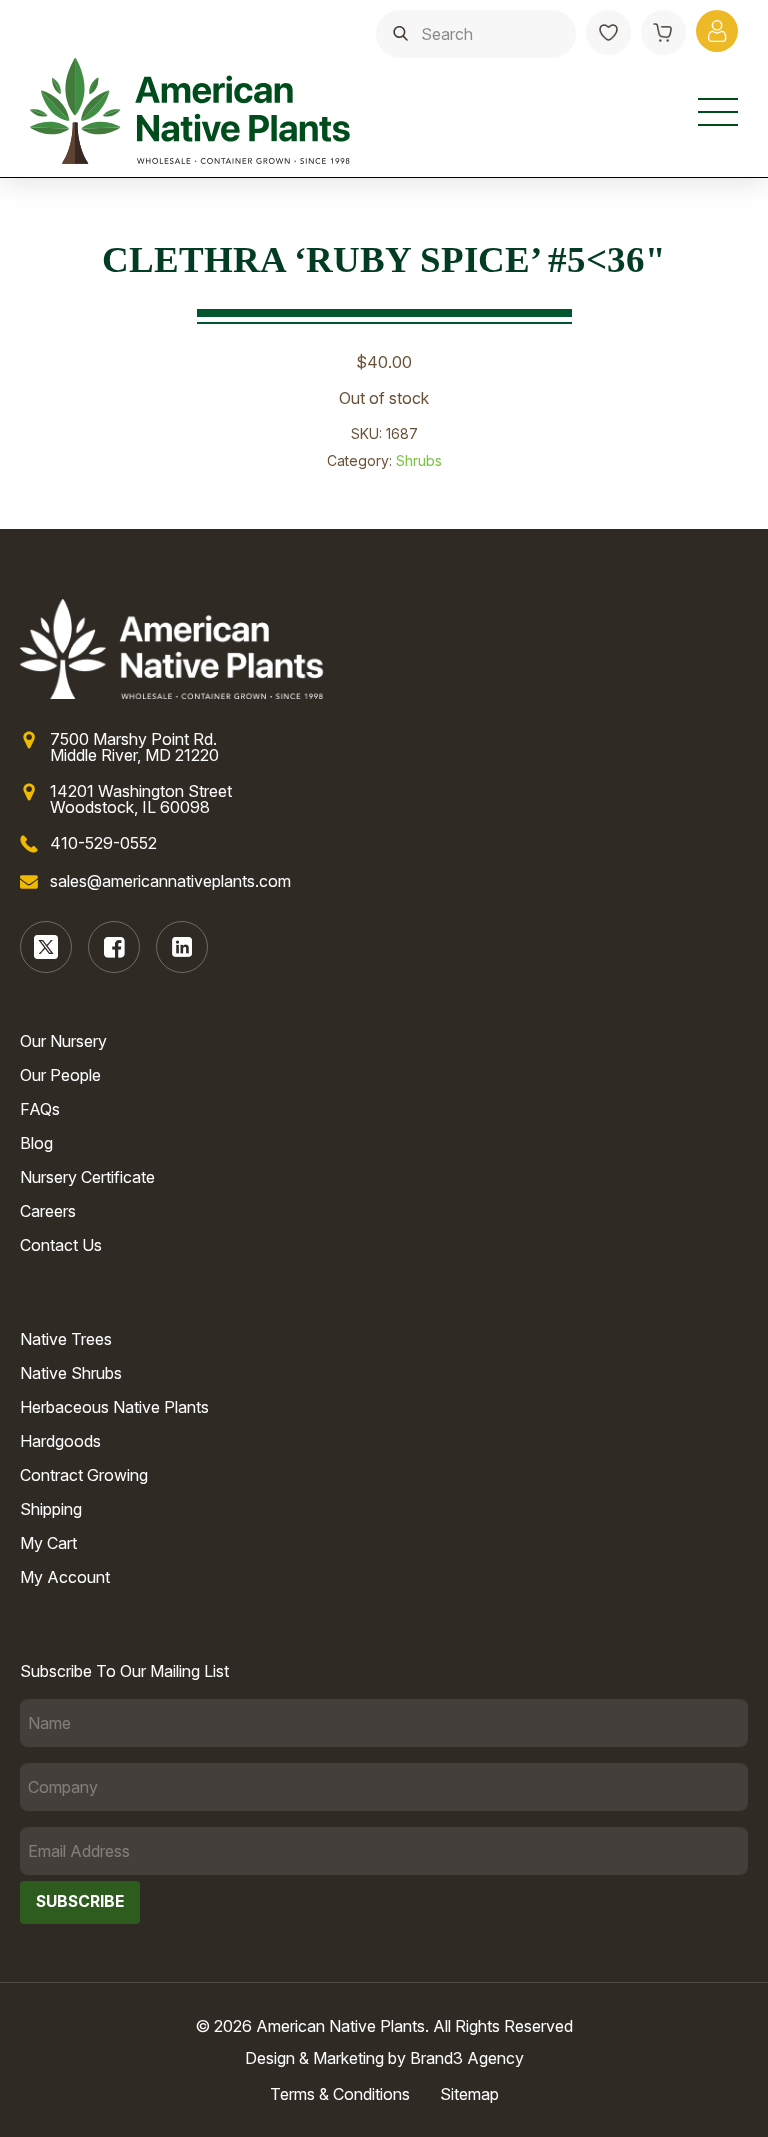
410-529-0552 (103, 843)
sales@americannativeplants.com (170, 881)
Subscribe (80, 1901)
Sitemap (469, 2094)
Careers (48, 1211)
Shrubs (419, 460)
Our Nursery (63, 1041)
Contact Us (61, 1245)
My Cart (48, 1543)
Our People (60, 1075)
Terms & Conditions (340, 2094)
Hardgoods (60, 1441)
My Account (65, 1577)
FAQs (40, 1109)
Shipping (51, 1509)
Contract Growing (84, 1475)
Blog (36, 1143)
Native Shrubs (71, 1373)
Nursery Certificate (87, 1177)
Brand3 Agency (467, 2058)
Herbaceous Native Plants (114, 1407)
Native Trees (66, 1339)
